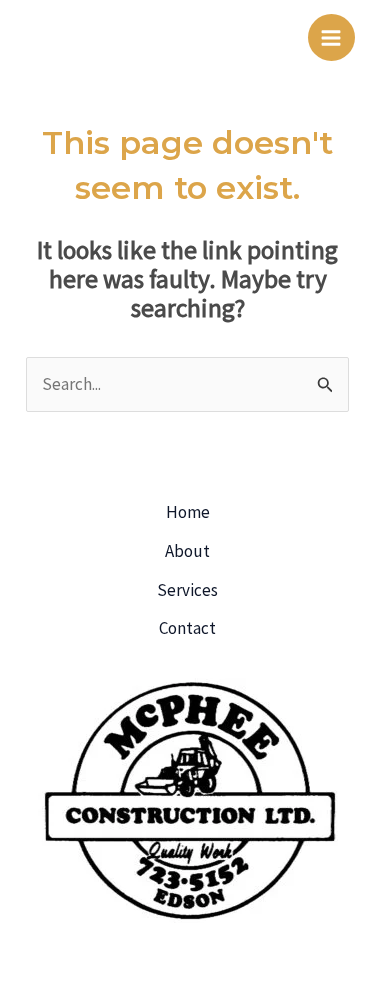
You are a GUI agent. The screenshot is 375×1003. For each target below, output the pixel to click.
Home (188, 512)
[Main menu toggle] (332, 38)
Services (187, 590)
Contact (187, 628)
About (187, 551)
